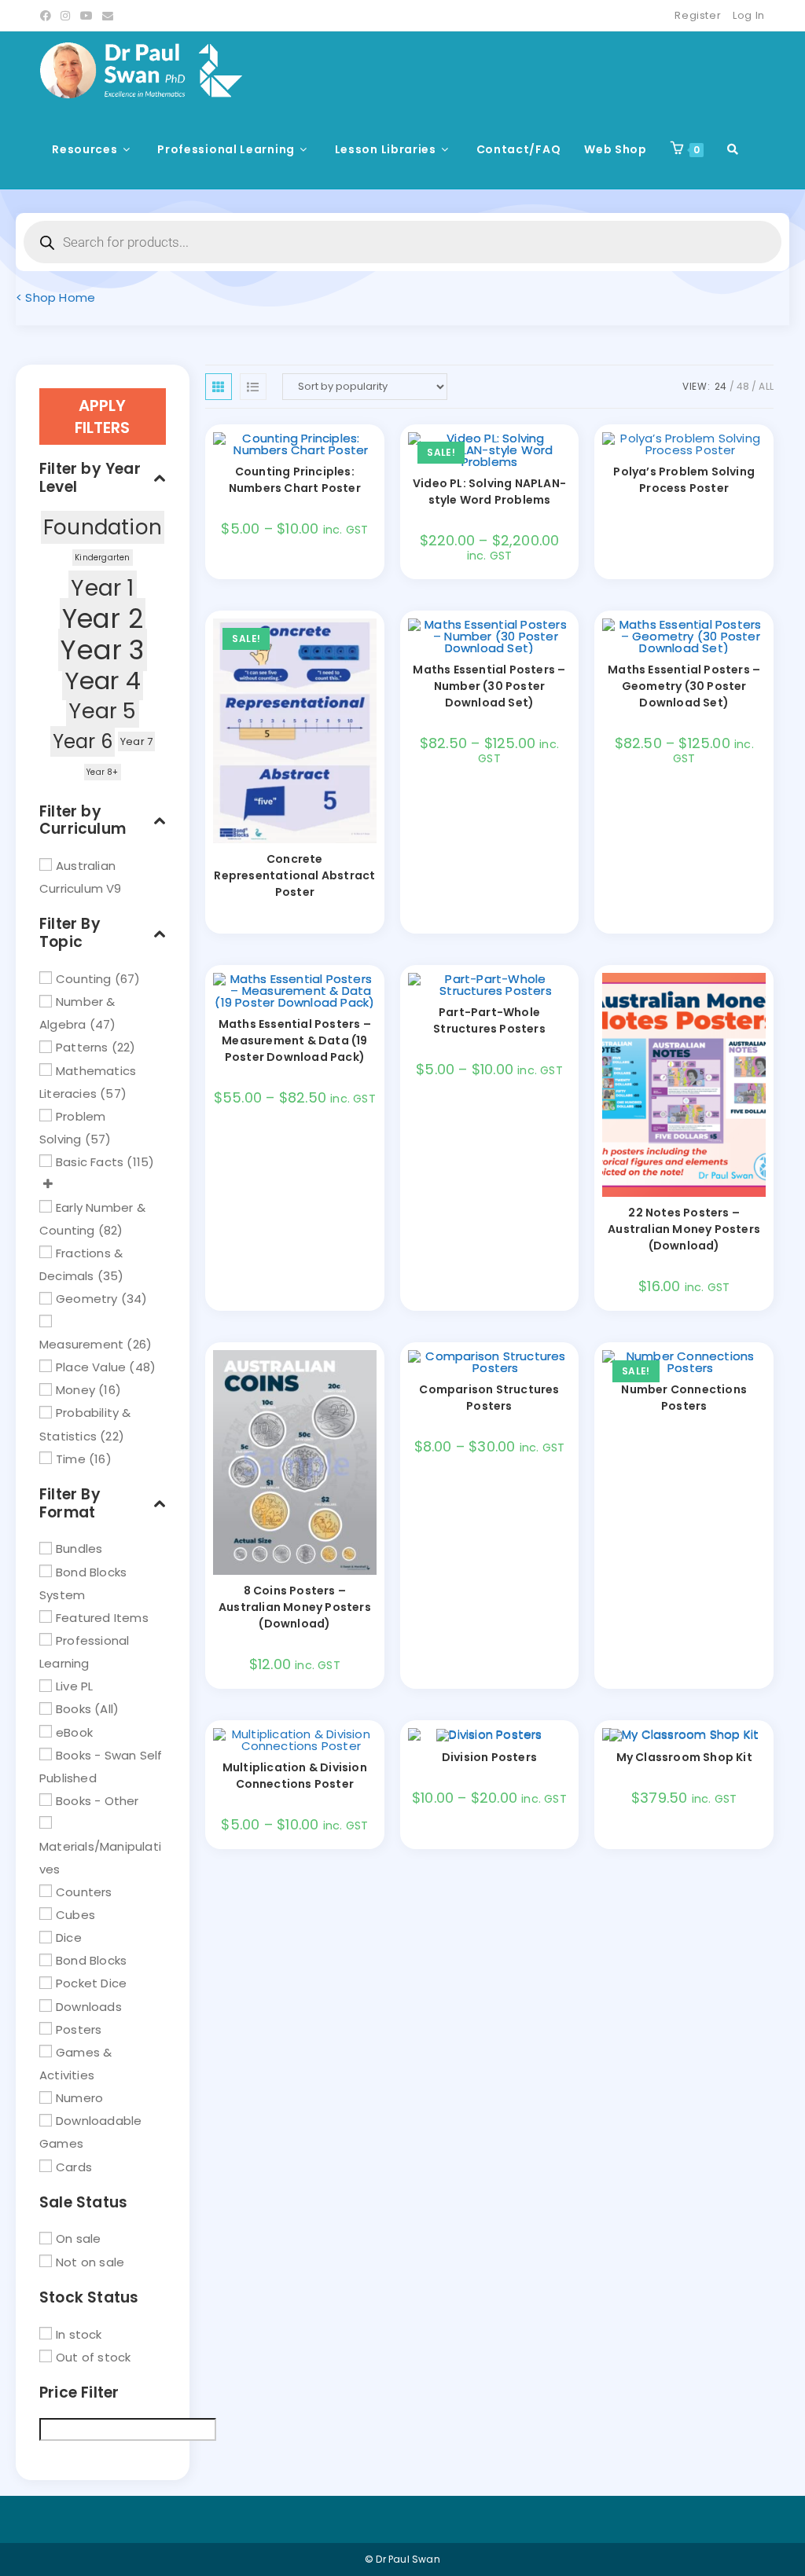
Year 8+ (102, 772)
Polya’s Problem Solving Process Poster (684, 480)
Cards (74, 2166)
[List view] (253, 387)
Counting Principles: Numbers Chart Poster (295, 480)
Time (71, 1458)
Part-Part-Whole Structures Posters (489, 1020)
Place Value (91, 1367)
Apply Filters (102, 416)
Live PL (74, 1686)
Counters (84, 1891)
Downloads (89, 2006)
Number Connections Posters (684, 1398)
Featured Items (102, 1617)
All (766, 386)
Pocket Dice (91, 1983)
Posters (79, 2029)
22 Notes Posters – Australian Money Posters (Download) (684, 1229)
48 (743, 386)
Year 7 (136, 741)
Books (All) (87, 1709)
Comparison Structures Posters (489, 1398)
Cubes (75, 1915)
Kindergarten (102, 558)
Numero (79, 2098)
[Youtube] (86, 16)
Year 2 (103, 619)
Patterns (82, 1047)
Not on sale (90, 2261)
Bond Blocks (91, 1960)
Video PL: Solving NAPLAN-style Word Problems (489, 492)
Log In (749, 15)
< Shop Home (55, 297)
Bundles (79, 1549)
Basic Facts (90, 1162)
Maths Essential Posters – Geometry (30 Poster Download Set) (684, 686)
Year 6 (83, 741)
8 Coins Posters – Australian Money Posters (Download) (295, 1607)
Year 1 (102, 588)
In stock (79, 2334)
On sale (78, 2238)
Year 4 (103, 681)
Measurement (81, 1344)
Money (75, 1390)
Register (698, 15)
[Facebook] (48, 16)
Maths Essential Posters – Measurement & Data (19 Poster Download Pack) (295, 1040)
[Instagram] (65, 16)
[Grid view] (219, 387)
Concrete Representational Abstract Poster (294, 875)
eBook (74, 1732)
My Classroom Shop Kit (684, 1757)
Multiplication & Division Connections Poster (295, 1776)
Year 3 (102, 650)
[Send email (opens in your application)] (108, 16)
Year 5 (102, 711)
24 (720, 386)
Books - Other (97, 1801)
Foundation (103, 527)
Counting (84, 979)
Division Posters (489, 1757)
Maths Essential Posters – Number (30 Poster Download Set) (489, 686)
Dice (69, 1938)
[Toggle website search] (733, 149)
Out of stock (93, 2356)
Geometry (87, 1299)
